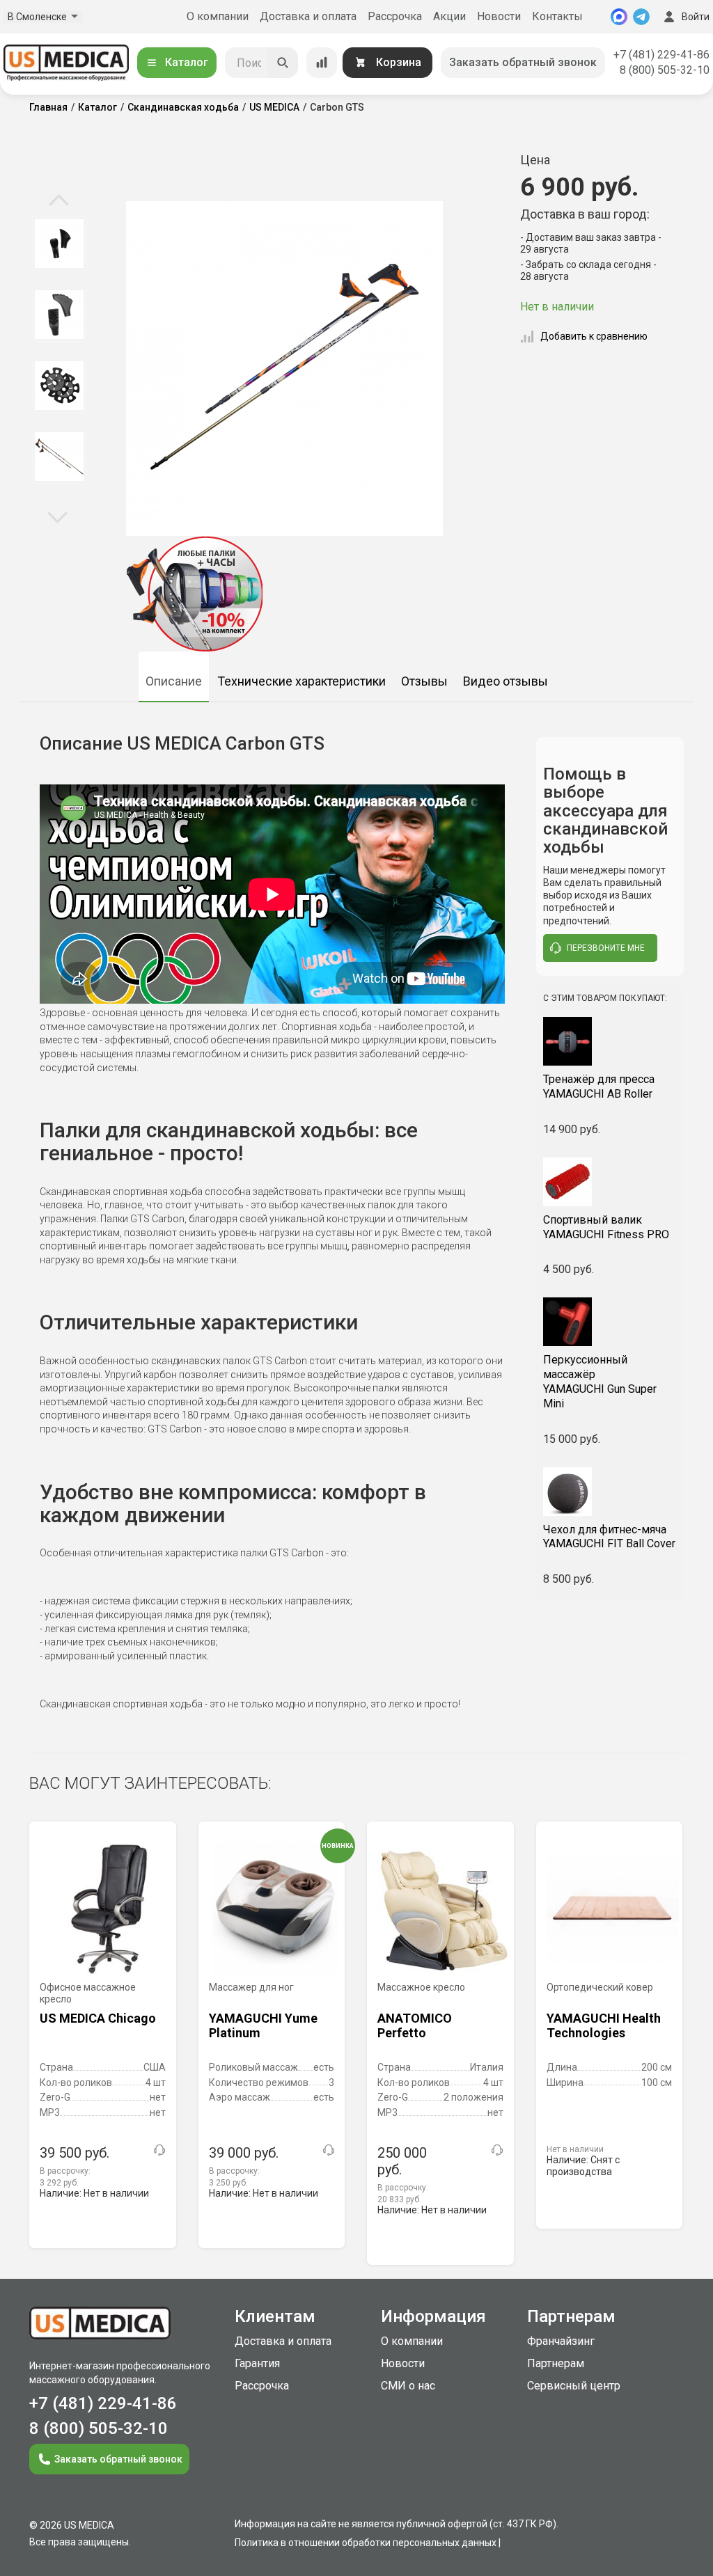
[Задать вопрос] (159, 2150)
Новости (499, 16)
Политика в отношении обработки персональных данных (366, 2543)
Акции (449, 16)
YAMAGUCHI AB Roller (599, 1086)
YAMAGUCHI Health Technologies (604, 2026)
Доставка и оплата (308, 16)
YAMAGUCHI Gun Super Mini (600, 1381)
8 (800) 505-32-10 (665, 70)
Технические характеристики (301, 681)
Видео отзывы (506, 681)
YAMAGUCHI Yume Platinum (263, 2026)
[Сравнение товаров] (322, 63)
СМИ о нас (408, 2386)
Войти (696, 17)
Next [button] (57, 516)
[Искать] (283, 63)
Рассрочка (395, 16)
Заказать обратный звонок (523, 62)
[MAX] (619, 17)
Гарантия (257, 2363)
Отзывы (424, 681)
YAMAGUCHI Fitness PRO (606, 1227)
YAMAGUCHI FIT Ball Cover (609, 1537)
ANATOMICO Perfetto (415, 2026)
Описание (174, 681)
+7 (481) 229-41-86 (661, 55)
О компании (218, 16)
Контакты (557, 16)
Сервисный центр (574, 2386)
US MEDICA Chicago (98, 2018)
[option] (59, 244)
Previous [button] (59, 201)
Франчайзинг (561, 2341)
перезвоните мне (606, 948)
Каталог (187, 62)
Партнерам (556, 2363)
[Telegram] (641, 17)
